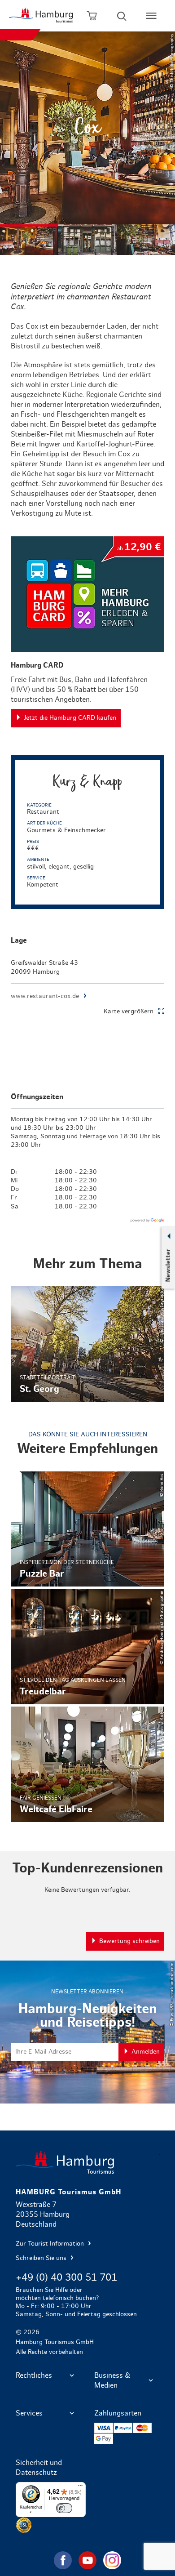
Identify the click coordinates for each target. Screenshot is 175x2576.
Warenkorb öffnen (92, 16)
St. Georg (88, 1344)
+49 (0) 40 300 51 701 (66, 2277)
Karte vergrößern (129, 1012)
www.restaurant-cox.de (45, 996)
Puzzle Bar (88, 1529)
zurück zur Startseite (88, 2162)
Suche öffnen (122, 16)
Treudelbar (88, 1647)
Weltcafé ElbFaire (88, 1764)
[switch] (64, 2508)
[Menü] (80, 2487)
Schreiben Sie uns (42, 2258)
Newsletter (168, 1266)
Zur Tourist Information (51, 2244)
